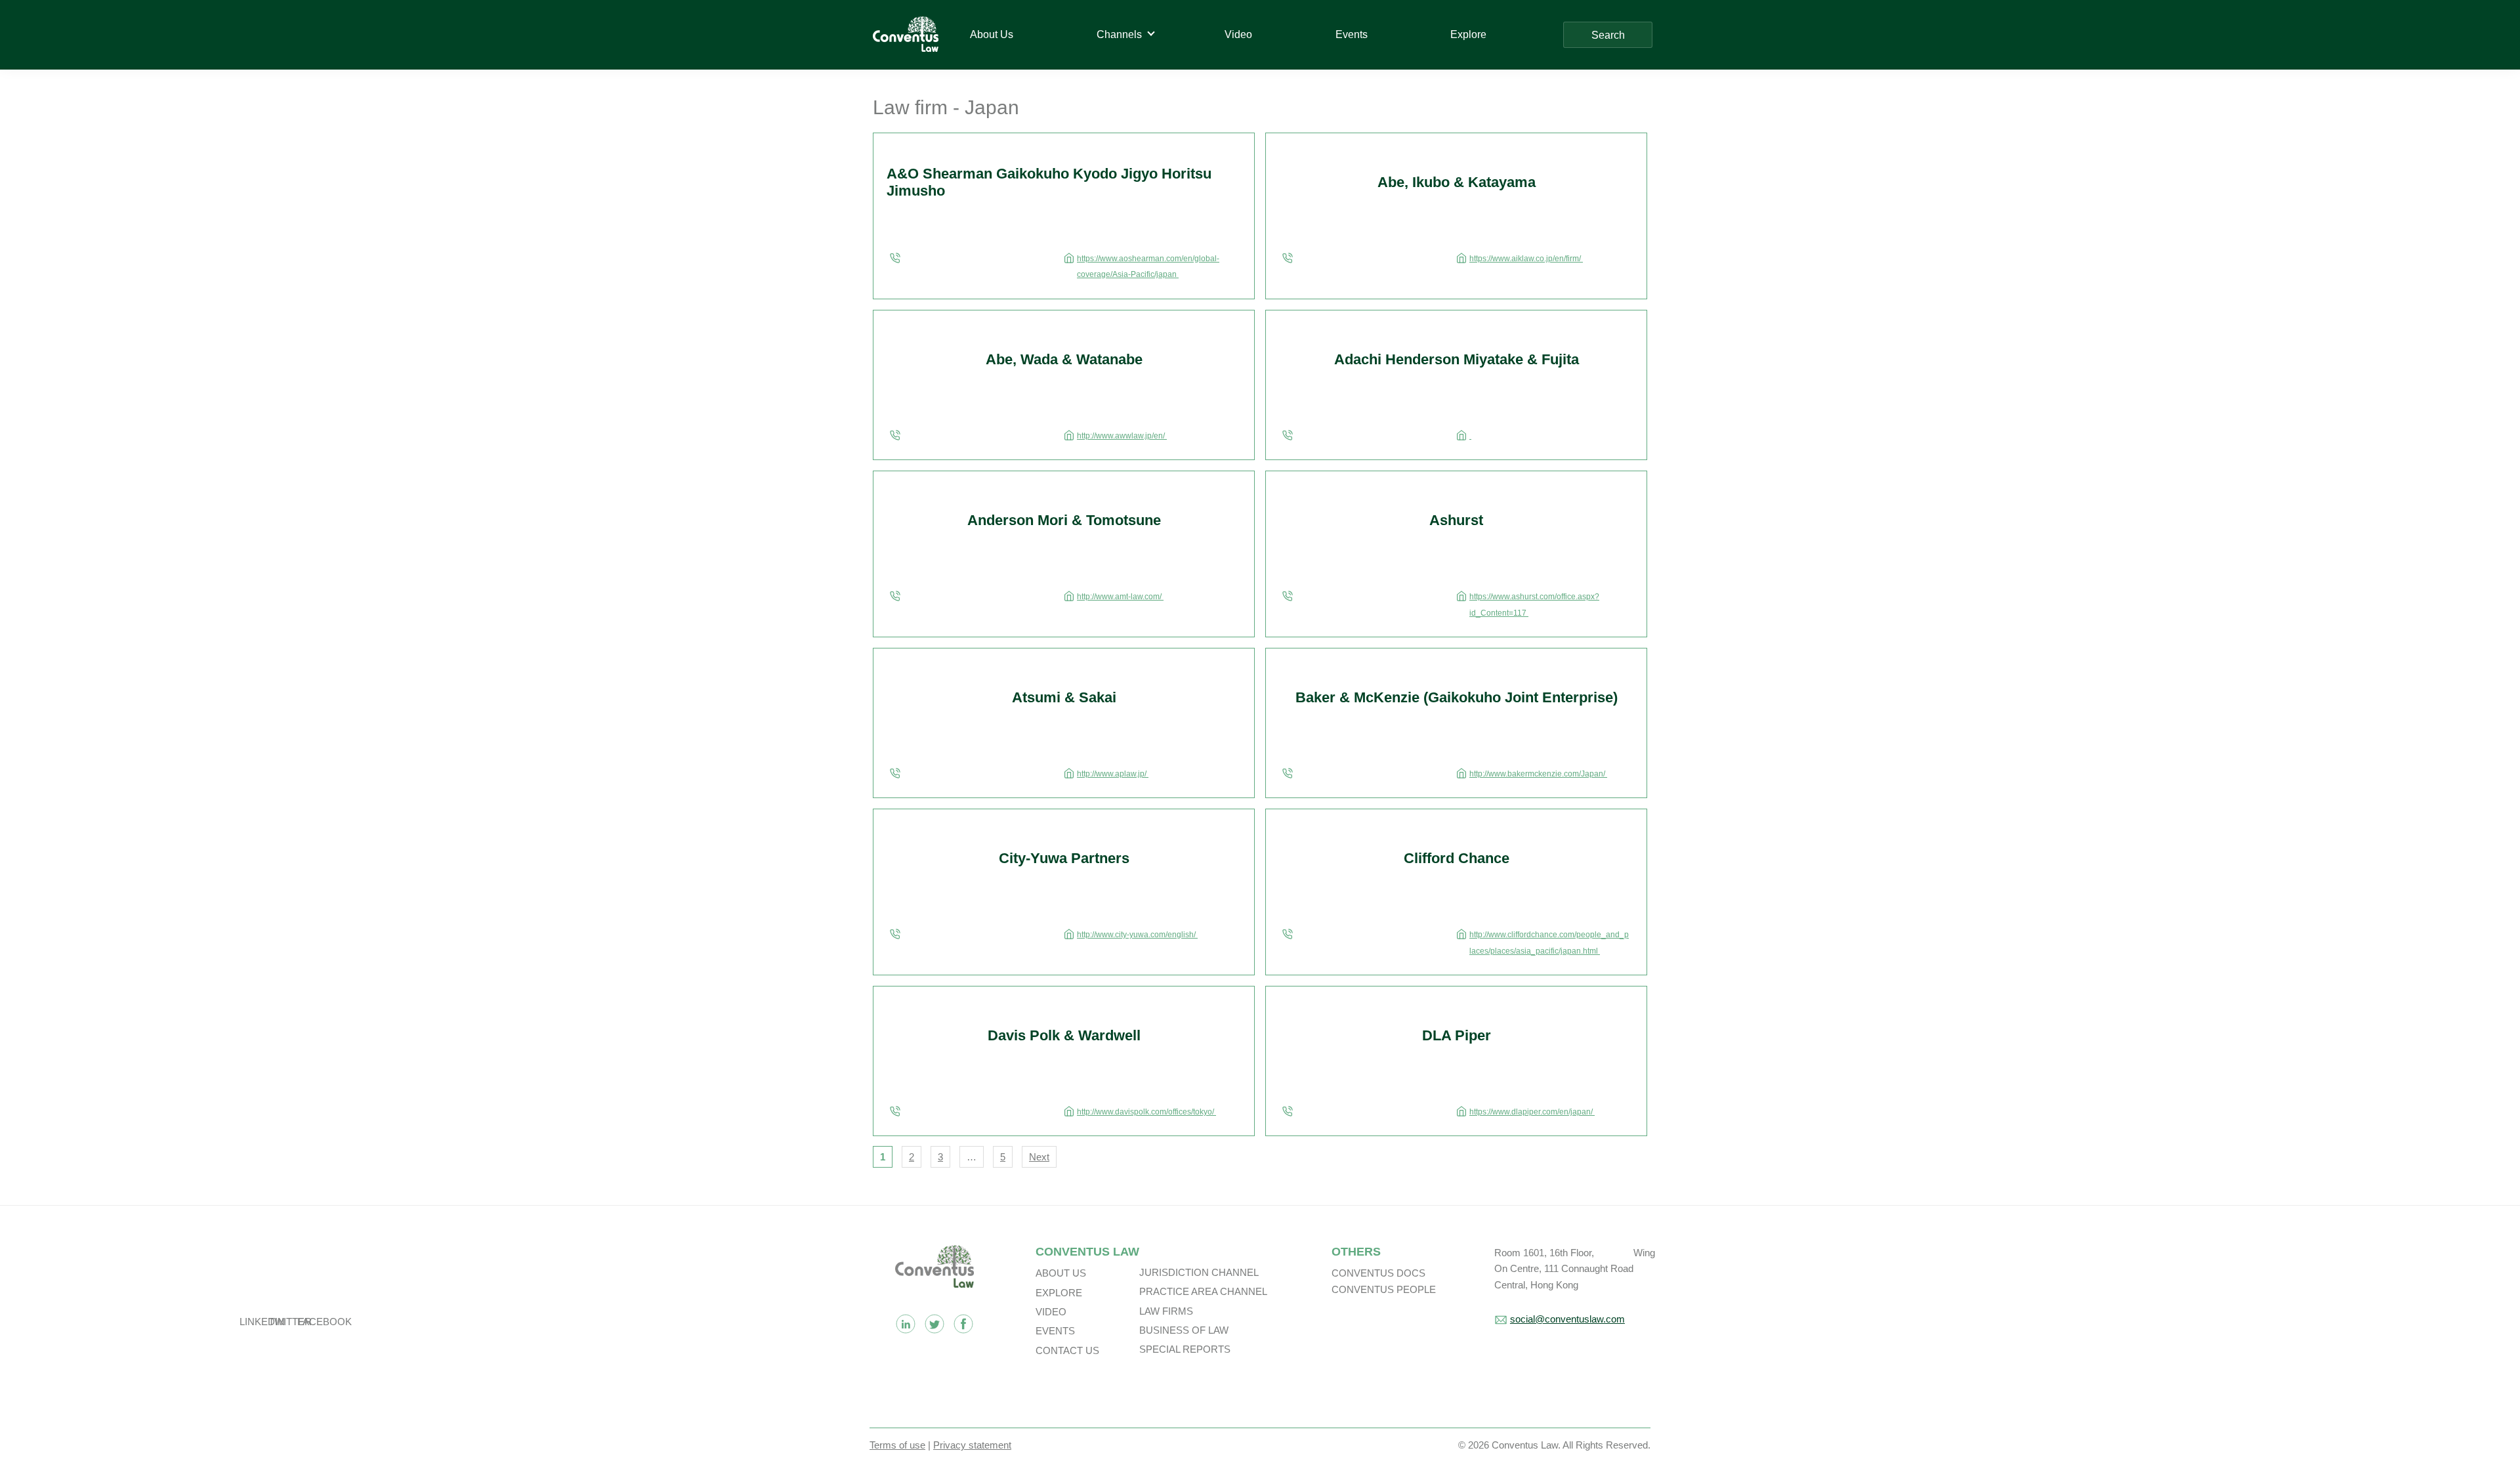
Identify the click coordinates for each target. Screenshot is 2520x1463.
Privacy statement (972, 1445)
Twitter (934, 1324)
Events (1055, 1331)
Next (1039, 1157)
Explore (1059, 1293)
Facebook (963, 1324)
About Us (1061, 1273)
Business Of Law (1184, 1330)
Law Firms (1166, 1311)
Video (1051, 1312)
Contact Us (1067, 1350)
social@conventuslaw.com (1567, 1319)
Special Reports (1185, 1349)
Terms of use (897, 1445)
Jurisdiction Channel (1199, 1272)
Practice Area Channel (1203, 1291)
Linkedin (906, 1324)
